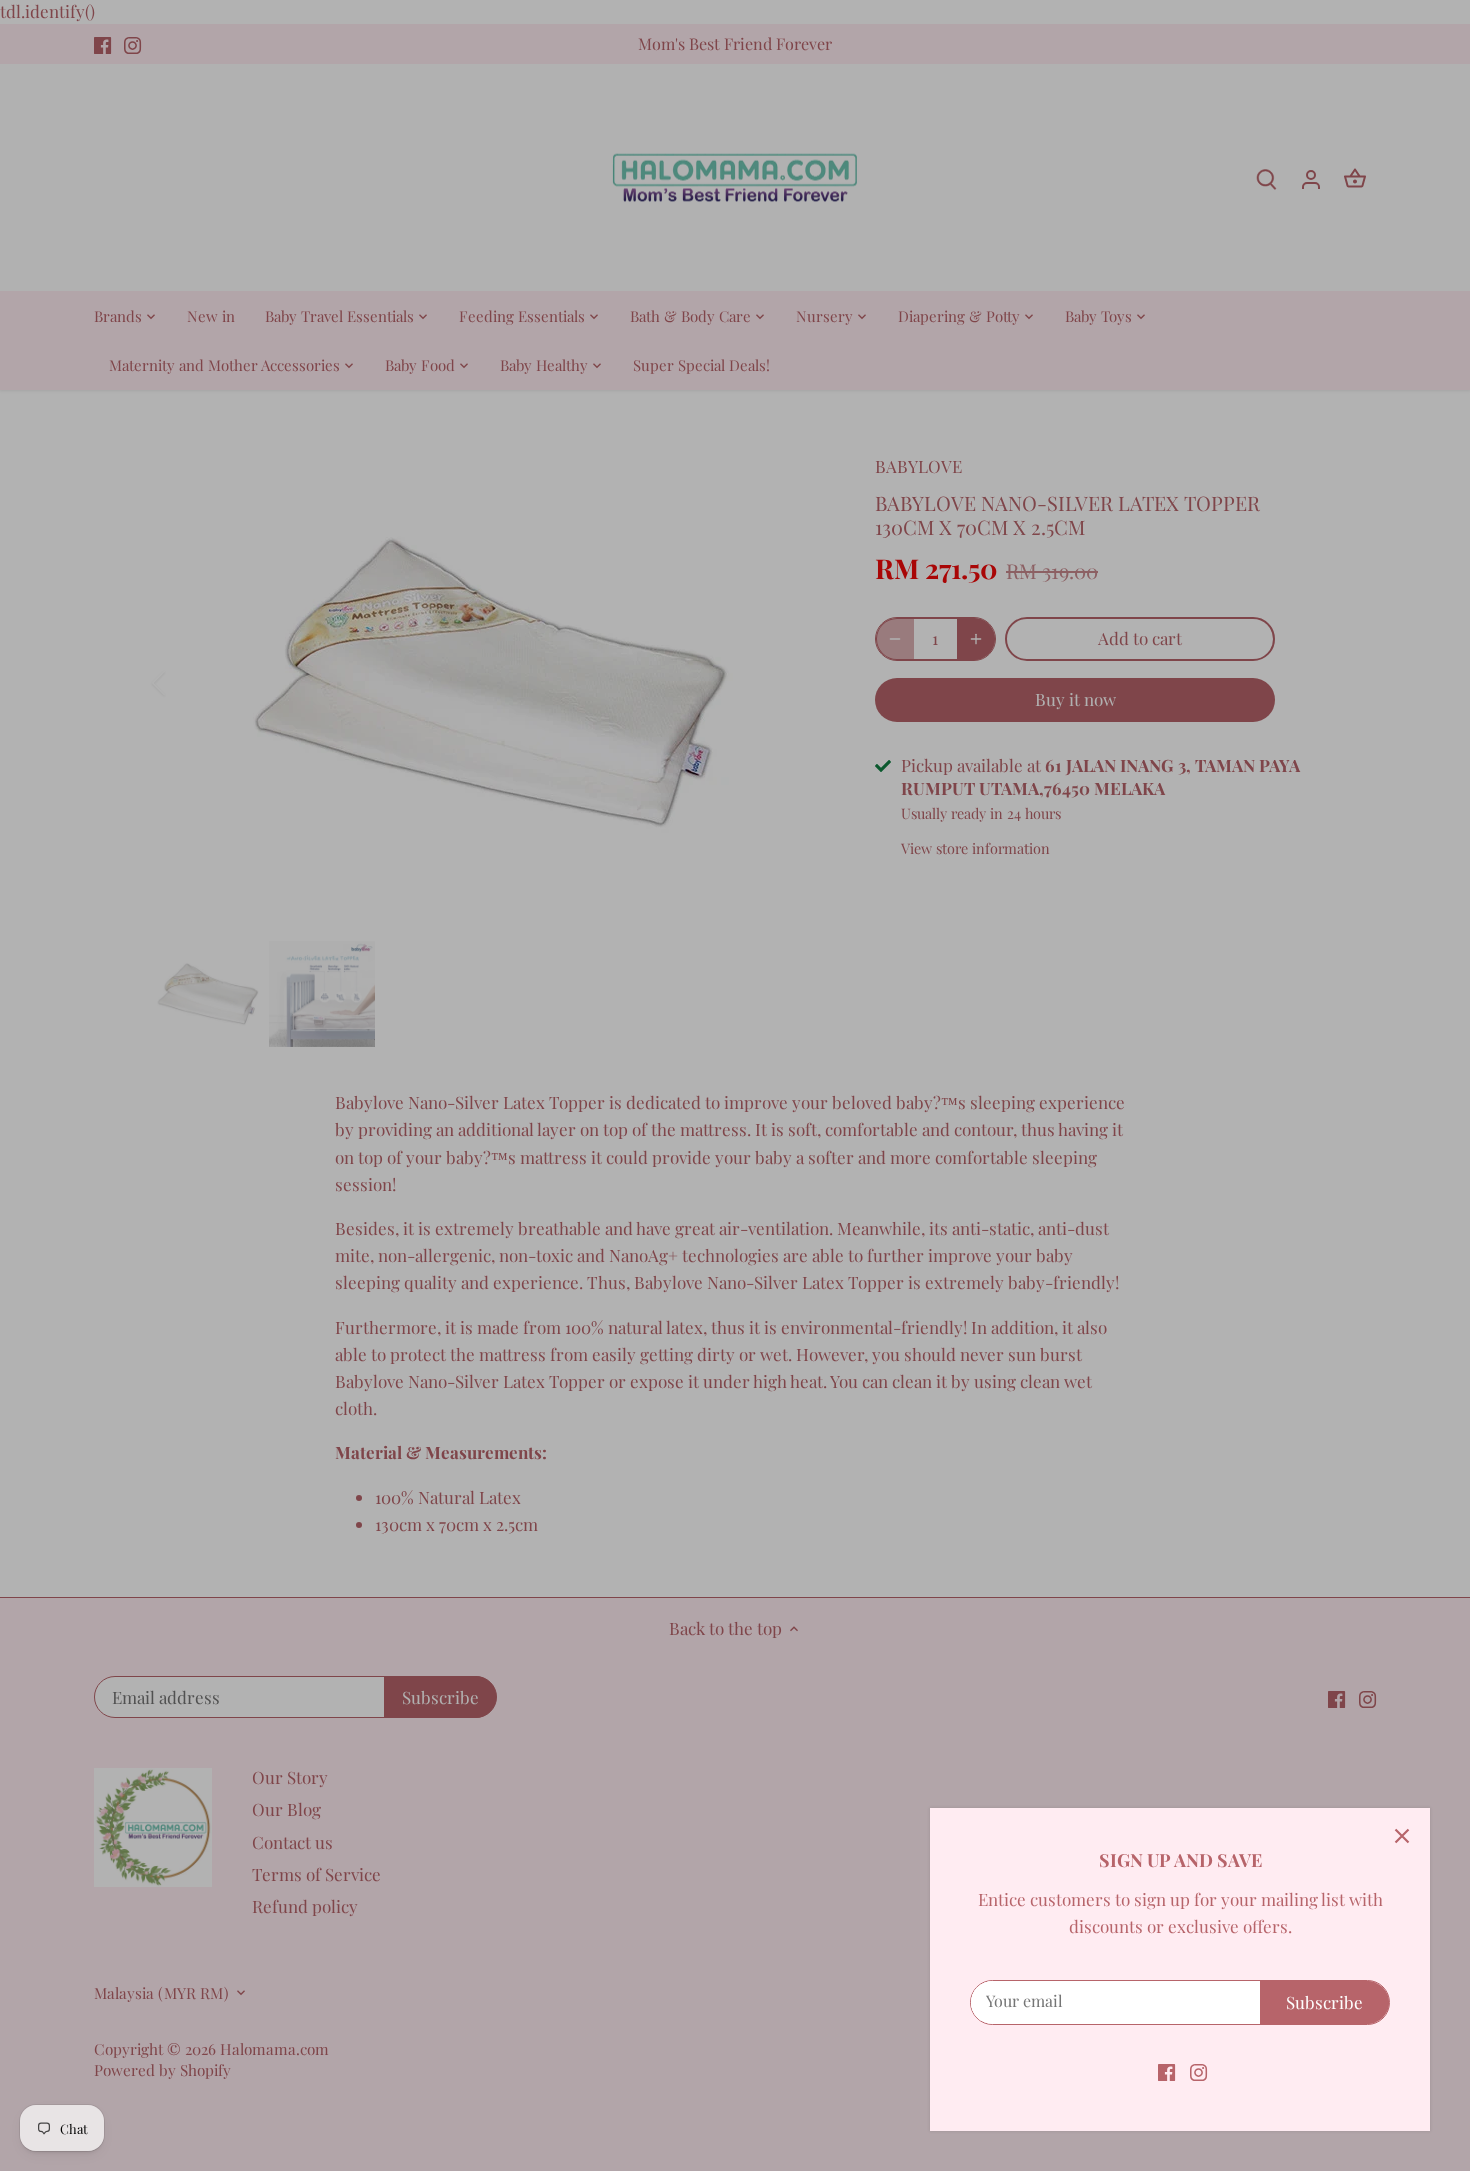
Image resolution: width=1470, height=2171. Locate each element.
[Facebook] (1166, 2071)
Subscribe (1324, 2002)
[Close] (1402, 1836)
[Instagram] (1198, 2071)
